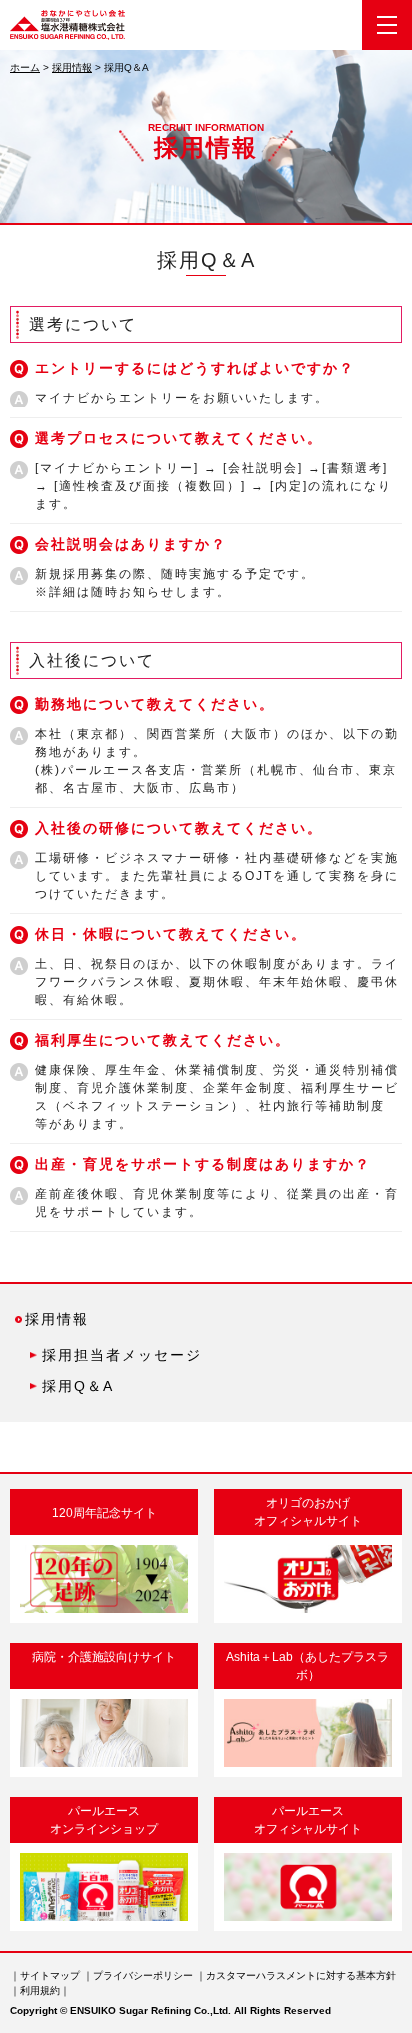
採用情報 (72, 67)
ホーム (25, 67)
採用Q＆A (78, 1386)
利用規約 (40, 1990)
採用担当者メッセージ (122, 1355)
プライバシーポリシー (143, 1975)
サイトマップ (50, 1975)
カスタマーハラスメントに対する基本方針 (301, 1975)
